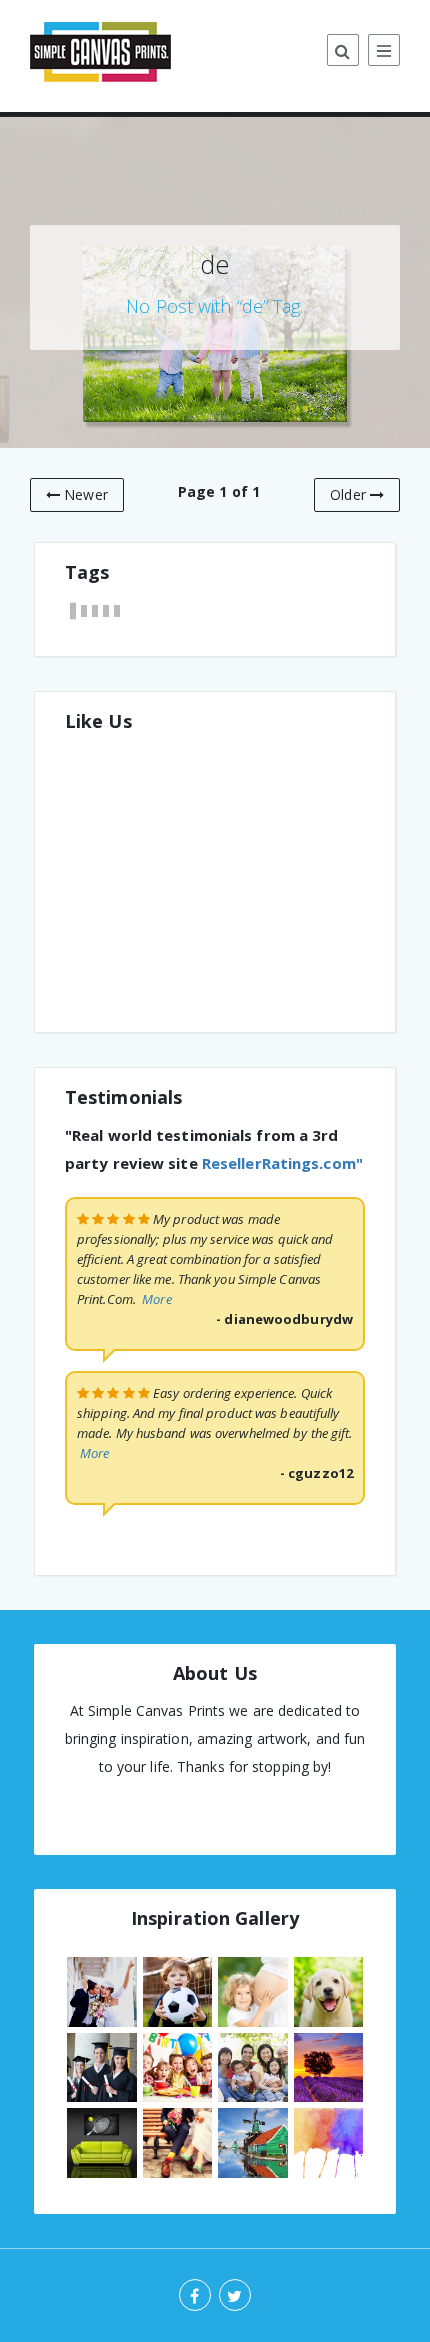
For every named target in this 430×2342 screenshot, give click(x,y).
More (156, 1299)
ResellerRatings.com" (282, 1163)
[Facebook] (195, 2295)
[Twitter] (235, 2295)
